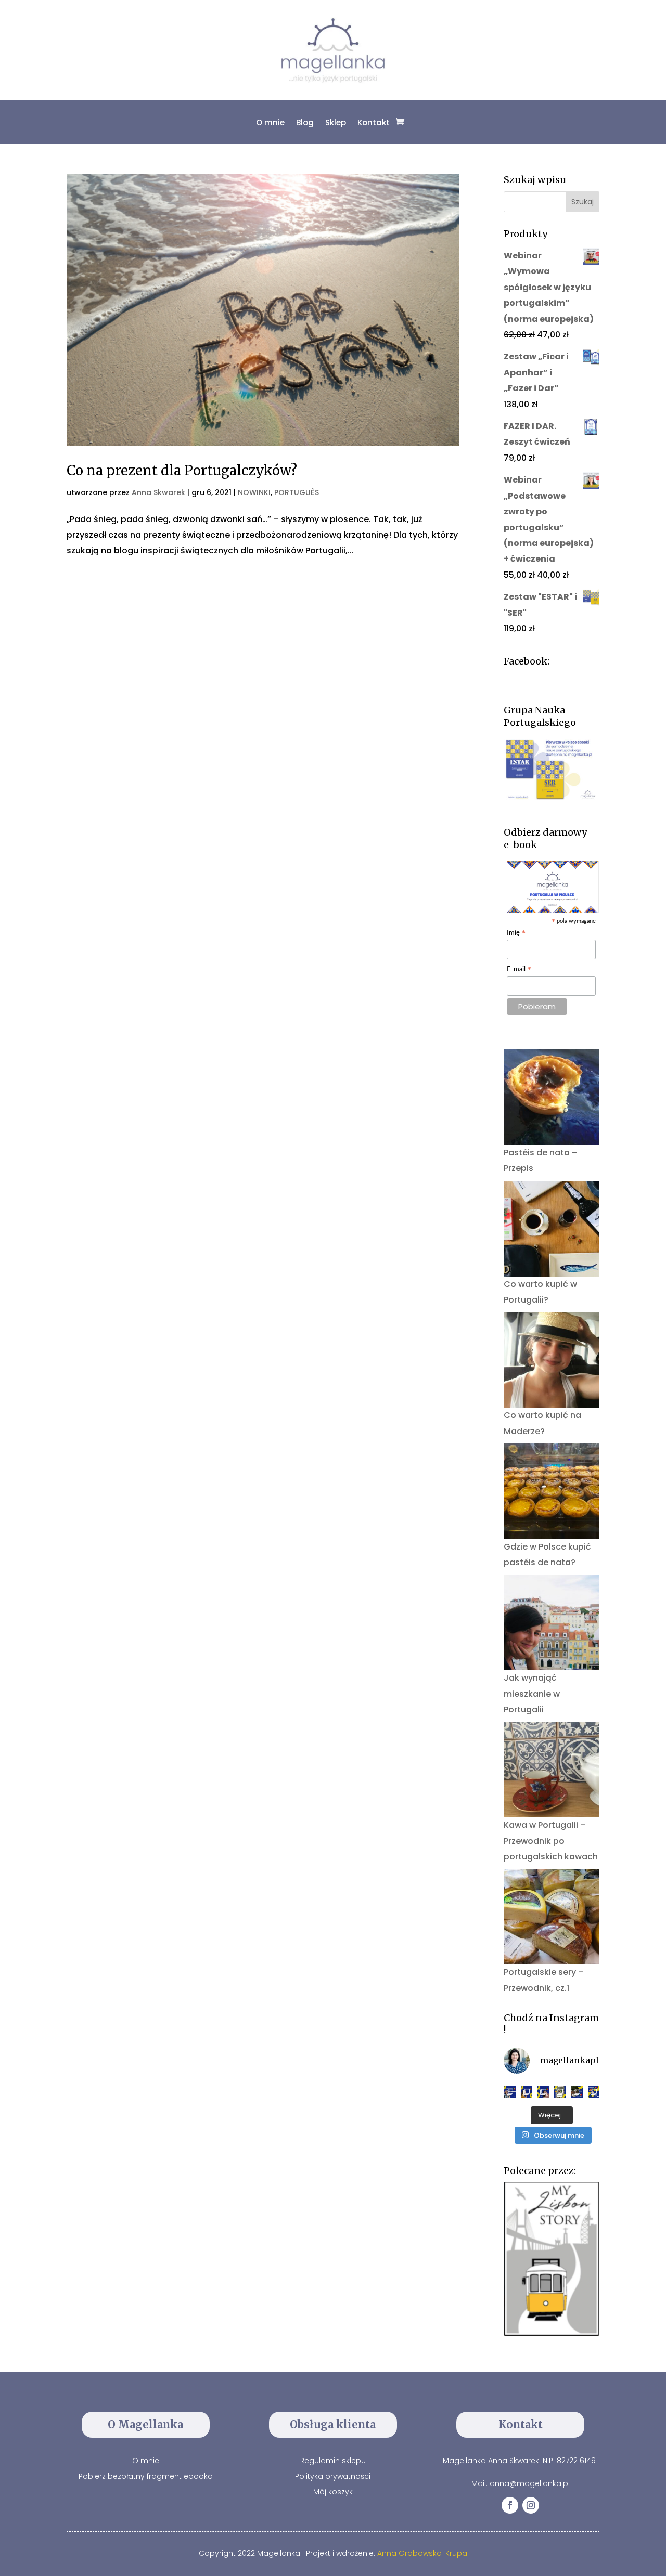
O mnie (270, 122)
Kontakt (374, 122)
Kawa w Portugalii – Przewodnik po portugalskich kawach (551, 1841)
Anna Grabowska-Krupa (422, 2553)
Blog (305, 122)
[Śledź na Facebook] (510, 2505)
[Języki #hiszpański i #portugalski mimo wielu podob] (560, 2092)
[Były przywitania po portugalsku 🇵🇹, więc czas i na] (527, 2092)
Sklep (336, 122)
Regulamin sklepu (333, 2461)
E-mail (519, 970)
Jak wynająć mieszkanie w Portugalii (532, 1694)
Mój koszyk (333, 2492)
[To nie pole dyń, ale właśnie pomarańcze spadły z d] (577, 2092)
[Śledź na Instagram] (531, 2505)
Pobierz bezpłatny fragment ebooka (146, 2476)
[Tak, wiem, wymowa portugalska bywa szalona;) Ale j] (509, 2092)
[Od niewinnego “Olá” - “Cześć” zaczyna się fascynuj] (543, 2092)
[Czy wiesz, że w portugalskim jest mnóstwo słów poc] (594, 2092)
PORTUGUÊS (297, 492)
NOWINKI (254, 492)
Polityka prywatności (333, 2476)
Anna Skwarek (158, 492)
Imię (516, 934)
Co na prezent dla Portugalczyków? (182, 470)
